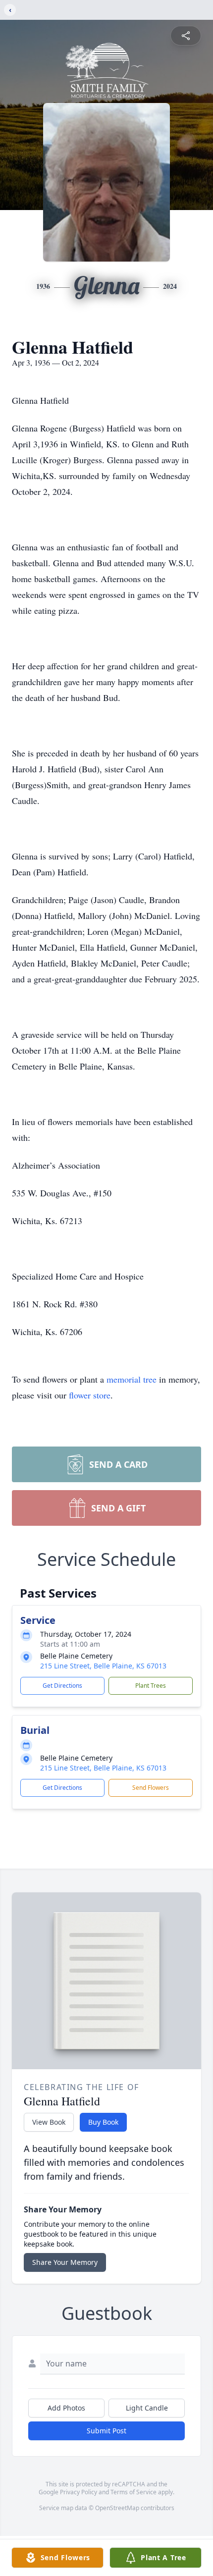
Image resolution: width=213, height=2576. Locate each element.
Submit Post (106, 2431)
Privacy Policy (79, 2492)
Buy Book (103, 2122)
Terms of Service (133, 2492)
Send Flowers (151, 1788)
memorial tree (132, 1379)
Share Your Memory (65, 2262)
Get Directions (62, 1686)
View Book (49, 2122)
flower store (90, 1395)
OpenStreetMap (117, 2508)
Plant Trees (151, 1686)
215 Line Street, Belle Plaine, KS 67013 (103, 1666)
